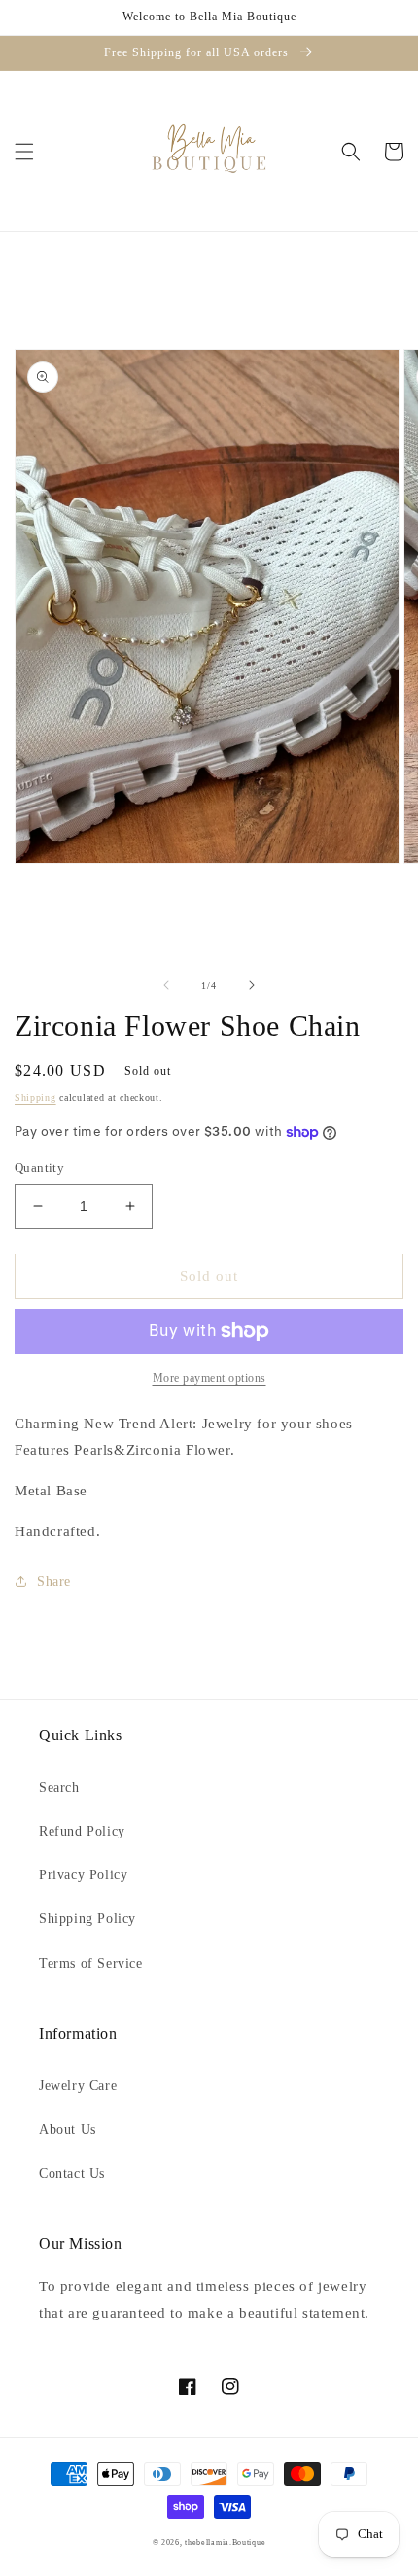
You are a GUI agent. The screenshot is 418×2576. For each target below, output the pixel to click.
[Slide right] (252, 985)
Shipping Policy (87, 1919)
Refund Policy (82, 1831)
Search (59, 1787)
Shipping (35, 1098)
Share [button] (54, 1581)
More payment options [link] (209, 1378)
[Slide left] (166, 985)
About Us (68, 2129)
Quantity (39, 1168)
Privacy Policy (83, 1875)
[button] (24, 152)
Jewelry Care (78, 2086)
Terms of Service (91, 1963)
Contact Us (72, 2173)
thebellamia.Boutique (225, 2542)
